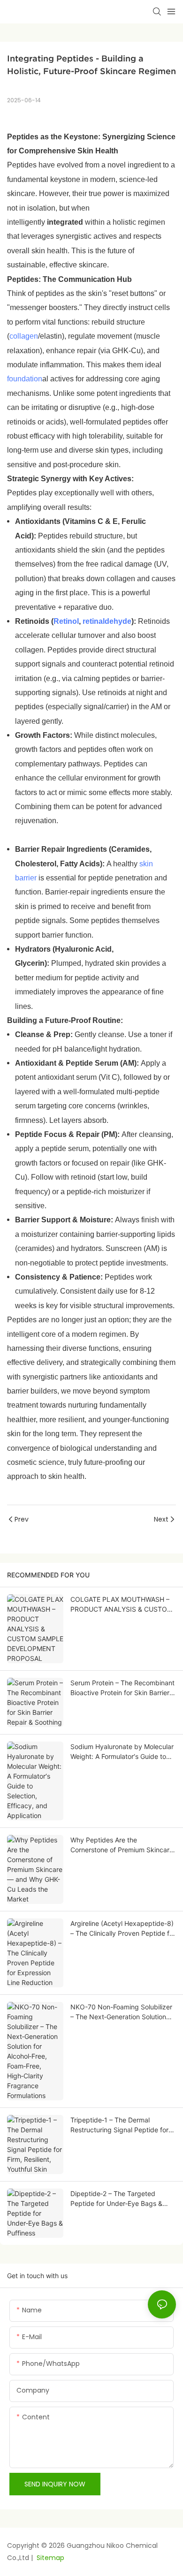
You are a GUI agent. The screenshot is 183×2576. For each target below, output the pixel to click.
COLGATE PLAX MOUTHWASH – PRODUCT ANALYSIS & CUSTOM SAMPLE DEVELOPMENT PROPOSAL (122, 1605)
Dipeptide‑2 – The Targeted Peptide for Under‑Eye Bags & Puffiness (116, 2199)
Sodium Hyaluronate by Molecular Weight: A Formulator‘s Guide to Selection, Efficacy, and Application (122, 1752)
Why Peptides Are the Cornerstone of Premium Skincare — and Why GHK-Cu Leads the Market (122, 1845)
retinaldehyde (107, 621)
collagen (24, 336)
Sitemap (50, 2558)
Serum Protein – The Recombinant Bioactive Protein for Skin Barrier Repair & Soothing (122, 1688)
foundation (25, 379)
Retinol (66, 621)
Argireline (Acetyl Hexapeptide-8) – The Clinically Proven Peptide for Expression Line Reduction (123, 1929)
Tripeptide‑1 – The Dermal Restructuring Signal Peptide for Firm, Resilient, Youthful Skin (119, 2125)
